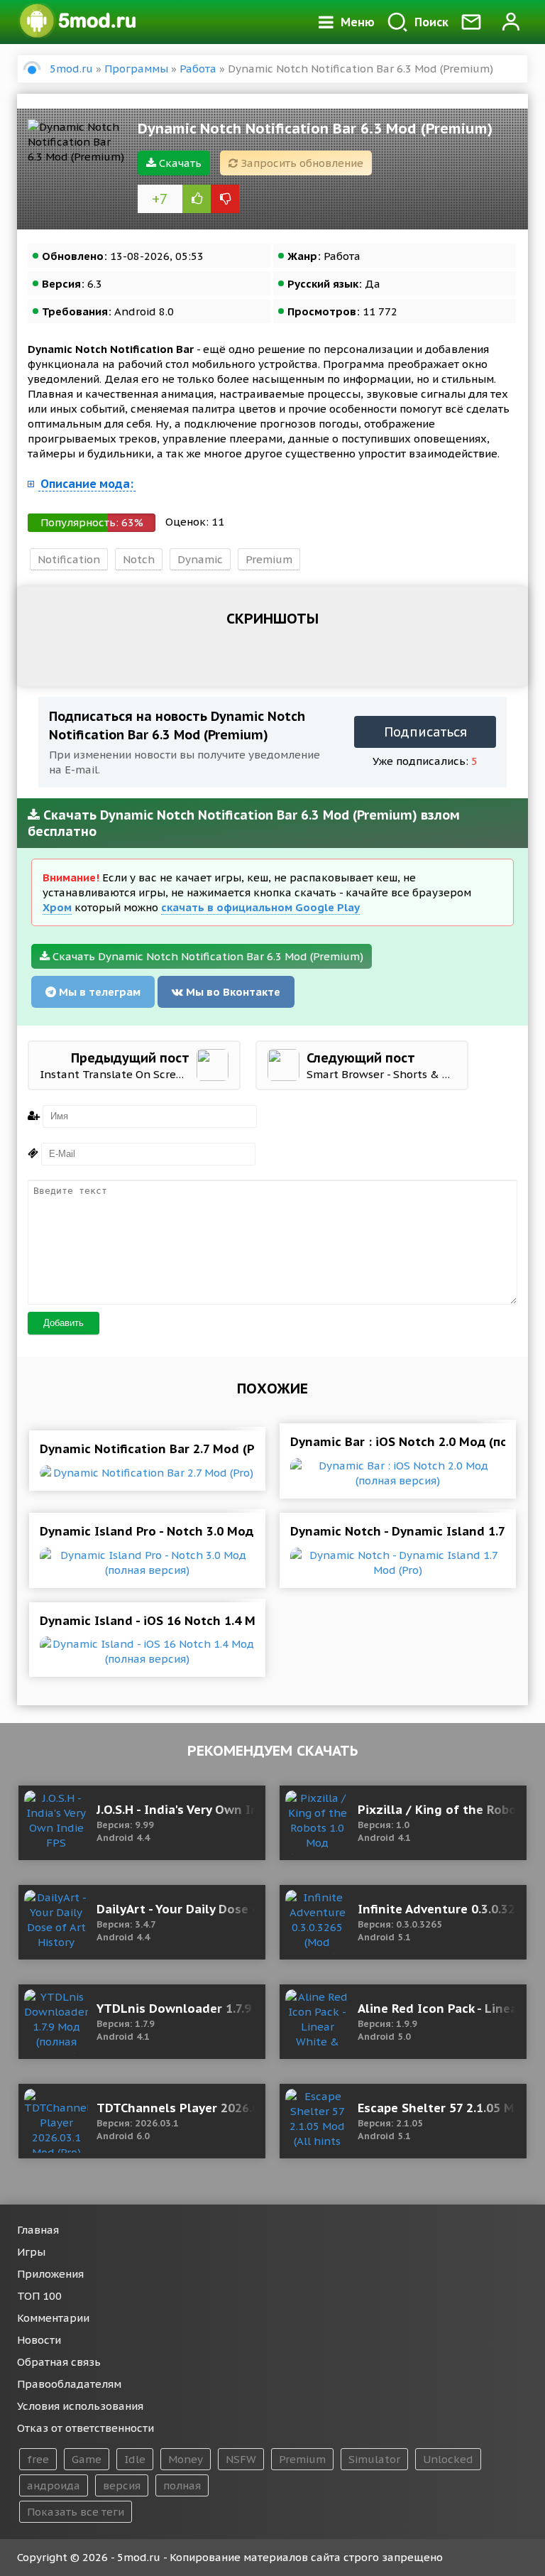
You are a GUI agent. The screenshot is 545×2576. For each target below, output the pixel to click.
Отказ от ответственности (86, 2428)
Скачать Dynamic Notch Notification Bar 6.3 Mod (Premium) (207, 956)
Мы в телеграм (98, 992)
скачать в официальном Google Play (260, 907)
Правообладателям (69, 2384)
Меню (358, 22)
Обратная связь (59, 2362)
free (38, 2459)
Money (186, 2459)
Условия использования (80, 2406)
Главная (38, 2230)
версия (122, 2485)
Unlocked (448, 2459)
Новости (39, 2340)
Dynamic (200, 559)
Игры (31, 2252)
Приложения (50, 2274)
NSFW (241, 2459)
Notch (139, 559)
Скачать (179, 163)
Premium (269, 559)
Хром (57, 907)
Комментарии (53, 2318)
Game (87, 2459)
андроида (54, 2485)
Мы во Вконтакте (232, 992)
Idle (135, 2459)
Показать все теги (76, 2512)
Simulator (374, 2459)
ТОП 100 (39, 2296)
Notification (69, 559)
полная (182, 2485)
